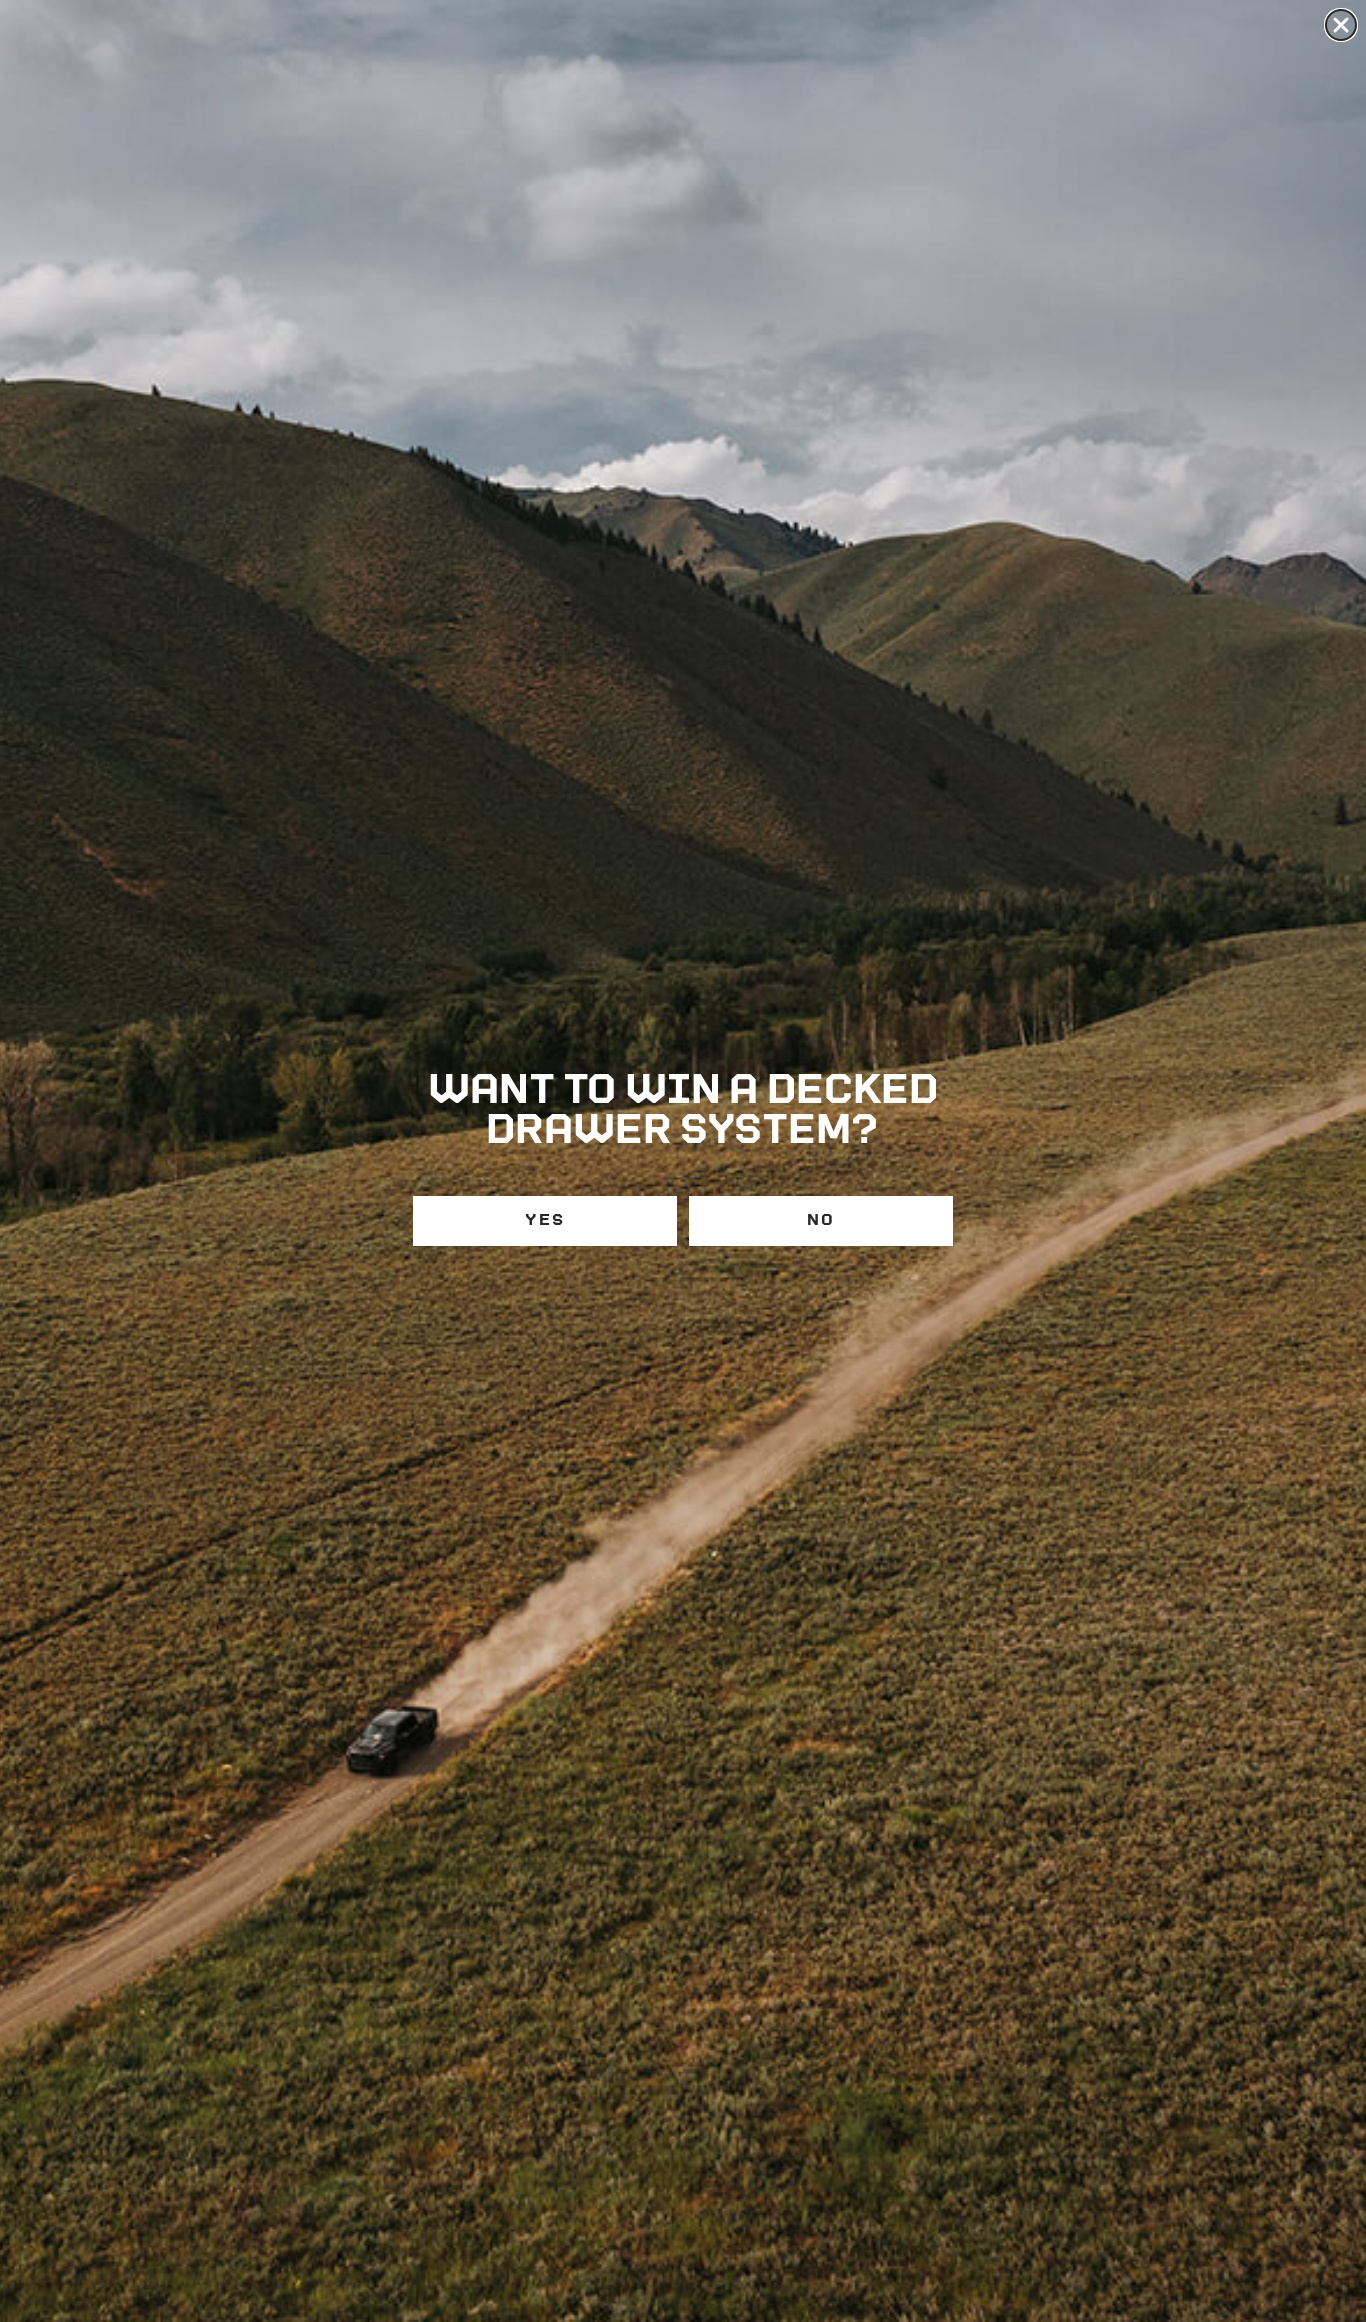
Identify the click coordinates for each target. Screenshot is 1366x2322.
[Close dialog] (1341, 25)
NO (821, 1220)
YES (545, 1220)
